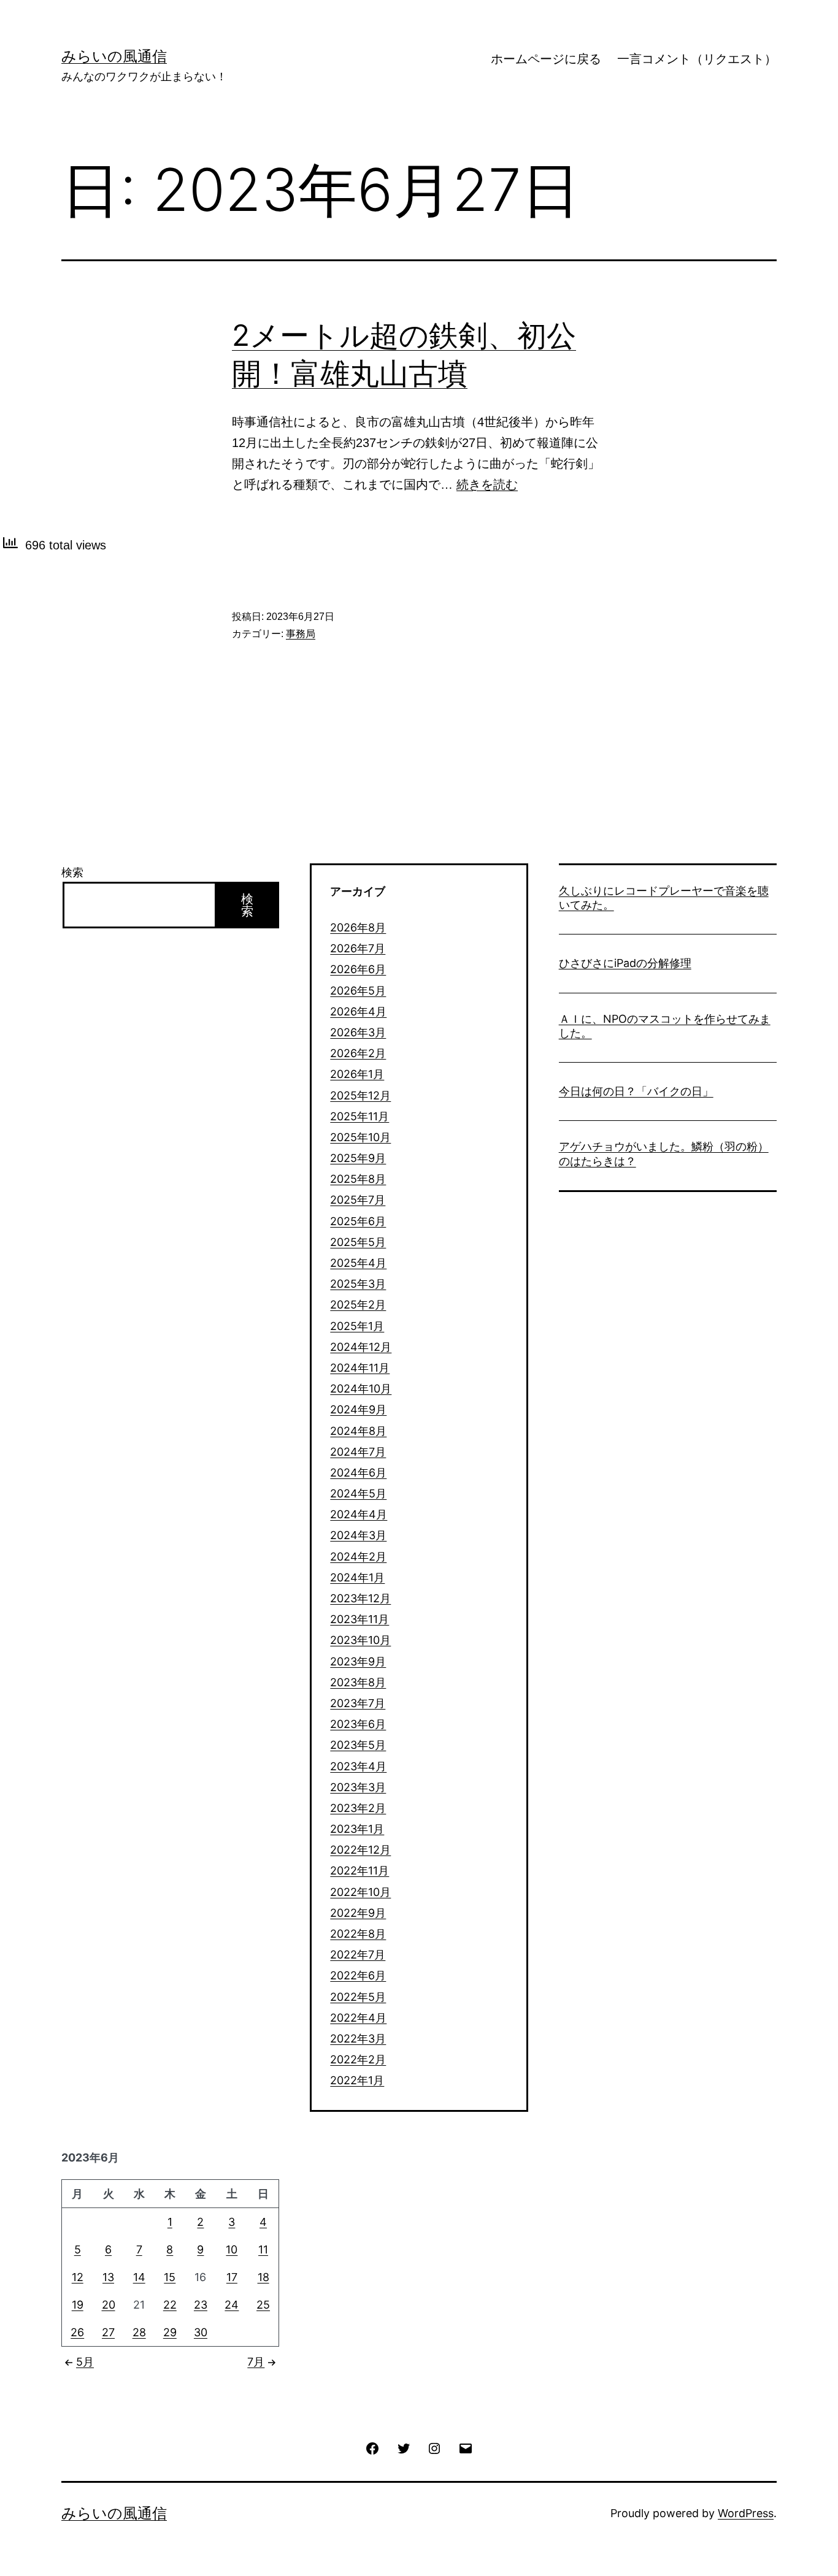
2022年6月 (358, 1975)
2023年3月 (358, 1787)
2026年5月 (358, 991)
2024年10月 (361, 1389)
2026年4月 (358, 1011)
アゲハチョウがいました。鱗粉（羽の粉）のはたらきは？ (664, 1153)
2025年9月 (358, 1158)
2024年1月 (357, 1577)
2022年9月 (358, 1913)
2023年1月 (357, 1829)
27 (108, 2332)
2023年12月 (360, 1598)
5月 (85, 2362)
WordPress (746, 2513)
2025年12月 (360, 1095)
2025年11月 (359, 1116)
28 (139, 2332)
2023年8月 (358, 1682)
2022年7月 (358, 1955)
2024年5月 (358, 1493)
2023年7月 (358, 1703)
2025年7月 (358, 1200)
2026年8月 (358, 927)
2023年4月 (358, 1766)
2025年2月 (358, 1305)
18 (263, 2277)
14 (139, 2277)
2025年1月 (357, 1326)
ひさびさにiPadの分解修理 (625, 963)
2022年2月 (358, 2059)
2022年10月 (360, 1892)
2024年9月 (358, 1409)
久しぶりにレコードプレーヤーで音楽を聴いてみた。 (664, 898)
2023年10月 (360, 1640)
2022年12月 (360, 1850)
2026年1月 (357, 1074)
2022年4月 (358, 2018)
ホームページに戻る (546, 59)
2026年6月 (358, 969)
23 (201, 2305)
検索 (72, 872)
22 (170, 2305)
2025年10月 (360, 1137)
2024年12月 (361, 1347)
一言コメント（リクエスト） (697, 59)
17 (232, 2277)
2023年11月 (359, 1619)
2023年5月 (358, 1745)
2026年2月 (358, 1053)
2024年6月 (358, 1473)
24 (232, 2305)
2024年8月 (358, 1431)
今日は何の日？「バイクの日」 (636, 1091)
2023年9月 (358, 1661)
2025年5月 (358, 1242)
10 (232, 2249)
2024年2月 (358, 1557)
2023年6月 (358, 1724)
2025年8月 (358, 1179)
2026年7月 (358, 948)
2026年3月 (358, 1032)
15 (170, 2277)
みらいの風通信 (114, 56)
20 (109, 2305)
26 (77, 2332)
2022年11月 (359, 1871)
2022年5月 (358, 1997)
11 (263, 2249)
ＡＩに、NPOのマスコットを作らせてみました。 (665, 1026)
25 (263, 2305)
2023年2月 (358, 1808)
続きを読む (487, 484)
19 (78, 2305)
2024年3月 (358, 1535)
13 (108, 2277)
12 (78, 2277)
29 (170, 2332)
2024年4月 (359, 1514)
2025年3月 (358, 1284)
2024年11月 (360, 1368)
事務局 (301, 634)
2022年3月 (358, 2039)
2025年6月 (358, 1221)
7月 (256, 2362)
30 (201, 2332)
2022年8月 (358, 1934)
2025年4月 (358, 1263)
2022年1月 (357, 2080)
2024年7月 (358, 1452)
